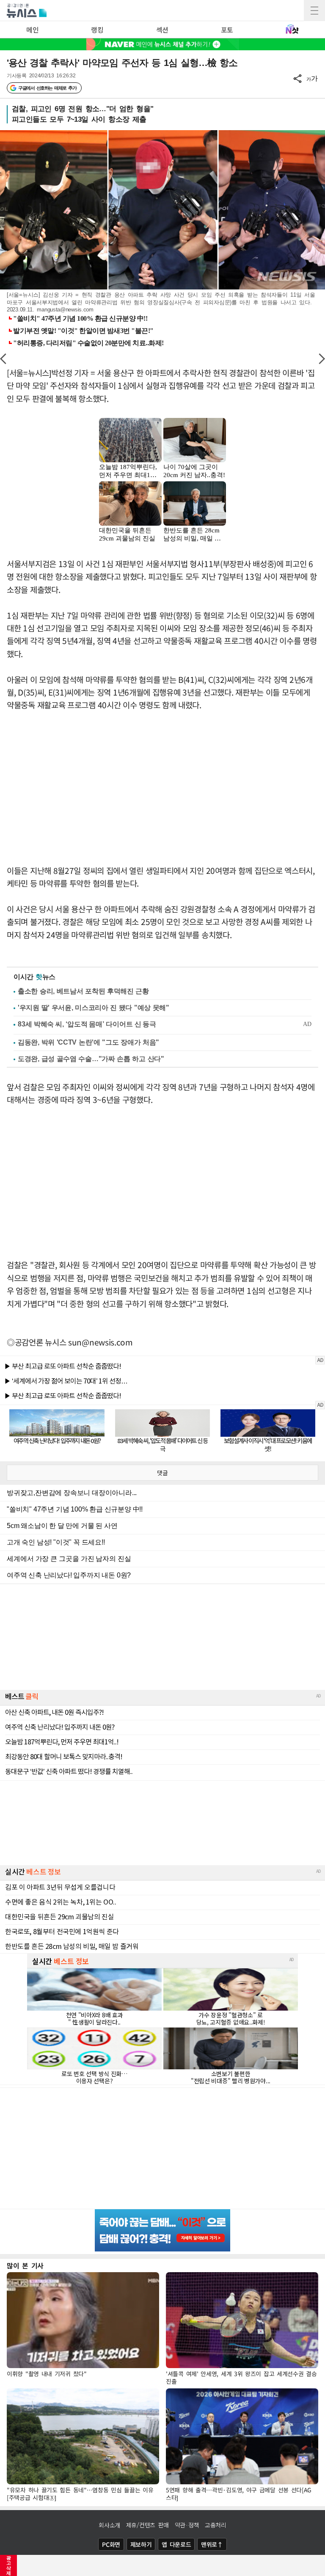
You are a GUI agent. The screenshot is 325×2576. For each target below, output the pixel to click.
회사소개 (109, 2525)
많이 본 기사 (25, 2265)
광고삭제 (9, 2565)
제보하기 (141, 2544)
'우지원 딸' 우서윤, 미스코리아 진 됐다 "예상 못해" (94, 1008)
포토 (227, 30)
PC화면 (111, 2544)
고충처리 (216, 2525)
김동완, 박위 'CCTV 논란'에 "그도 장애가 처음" (88, 1042)
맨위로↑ (212, 2544)
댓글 (162, 1473)
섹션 (162, 30)
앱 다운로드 (176, 2544)
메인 (32, 30)
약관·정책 (187, 2525)
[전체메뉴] (314, 11)
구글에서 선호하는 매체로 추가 (47, 88)
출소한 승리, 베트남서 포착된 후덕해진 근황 (83, 991)
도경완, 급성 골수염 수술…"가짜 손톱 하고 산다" (91, 1059)
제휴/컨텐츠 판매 (147, 2525)
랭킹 (97, 30)
